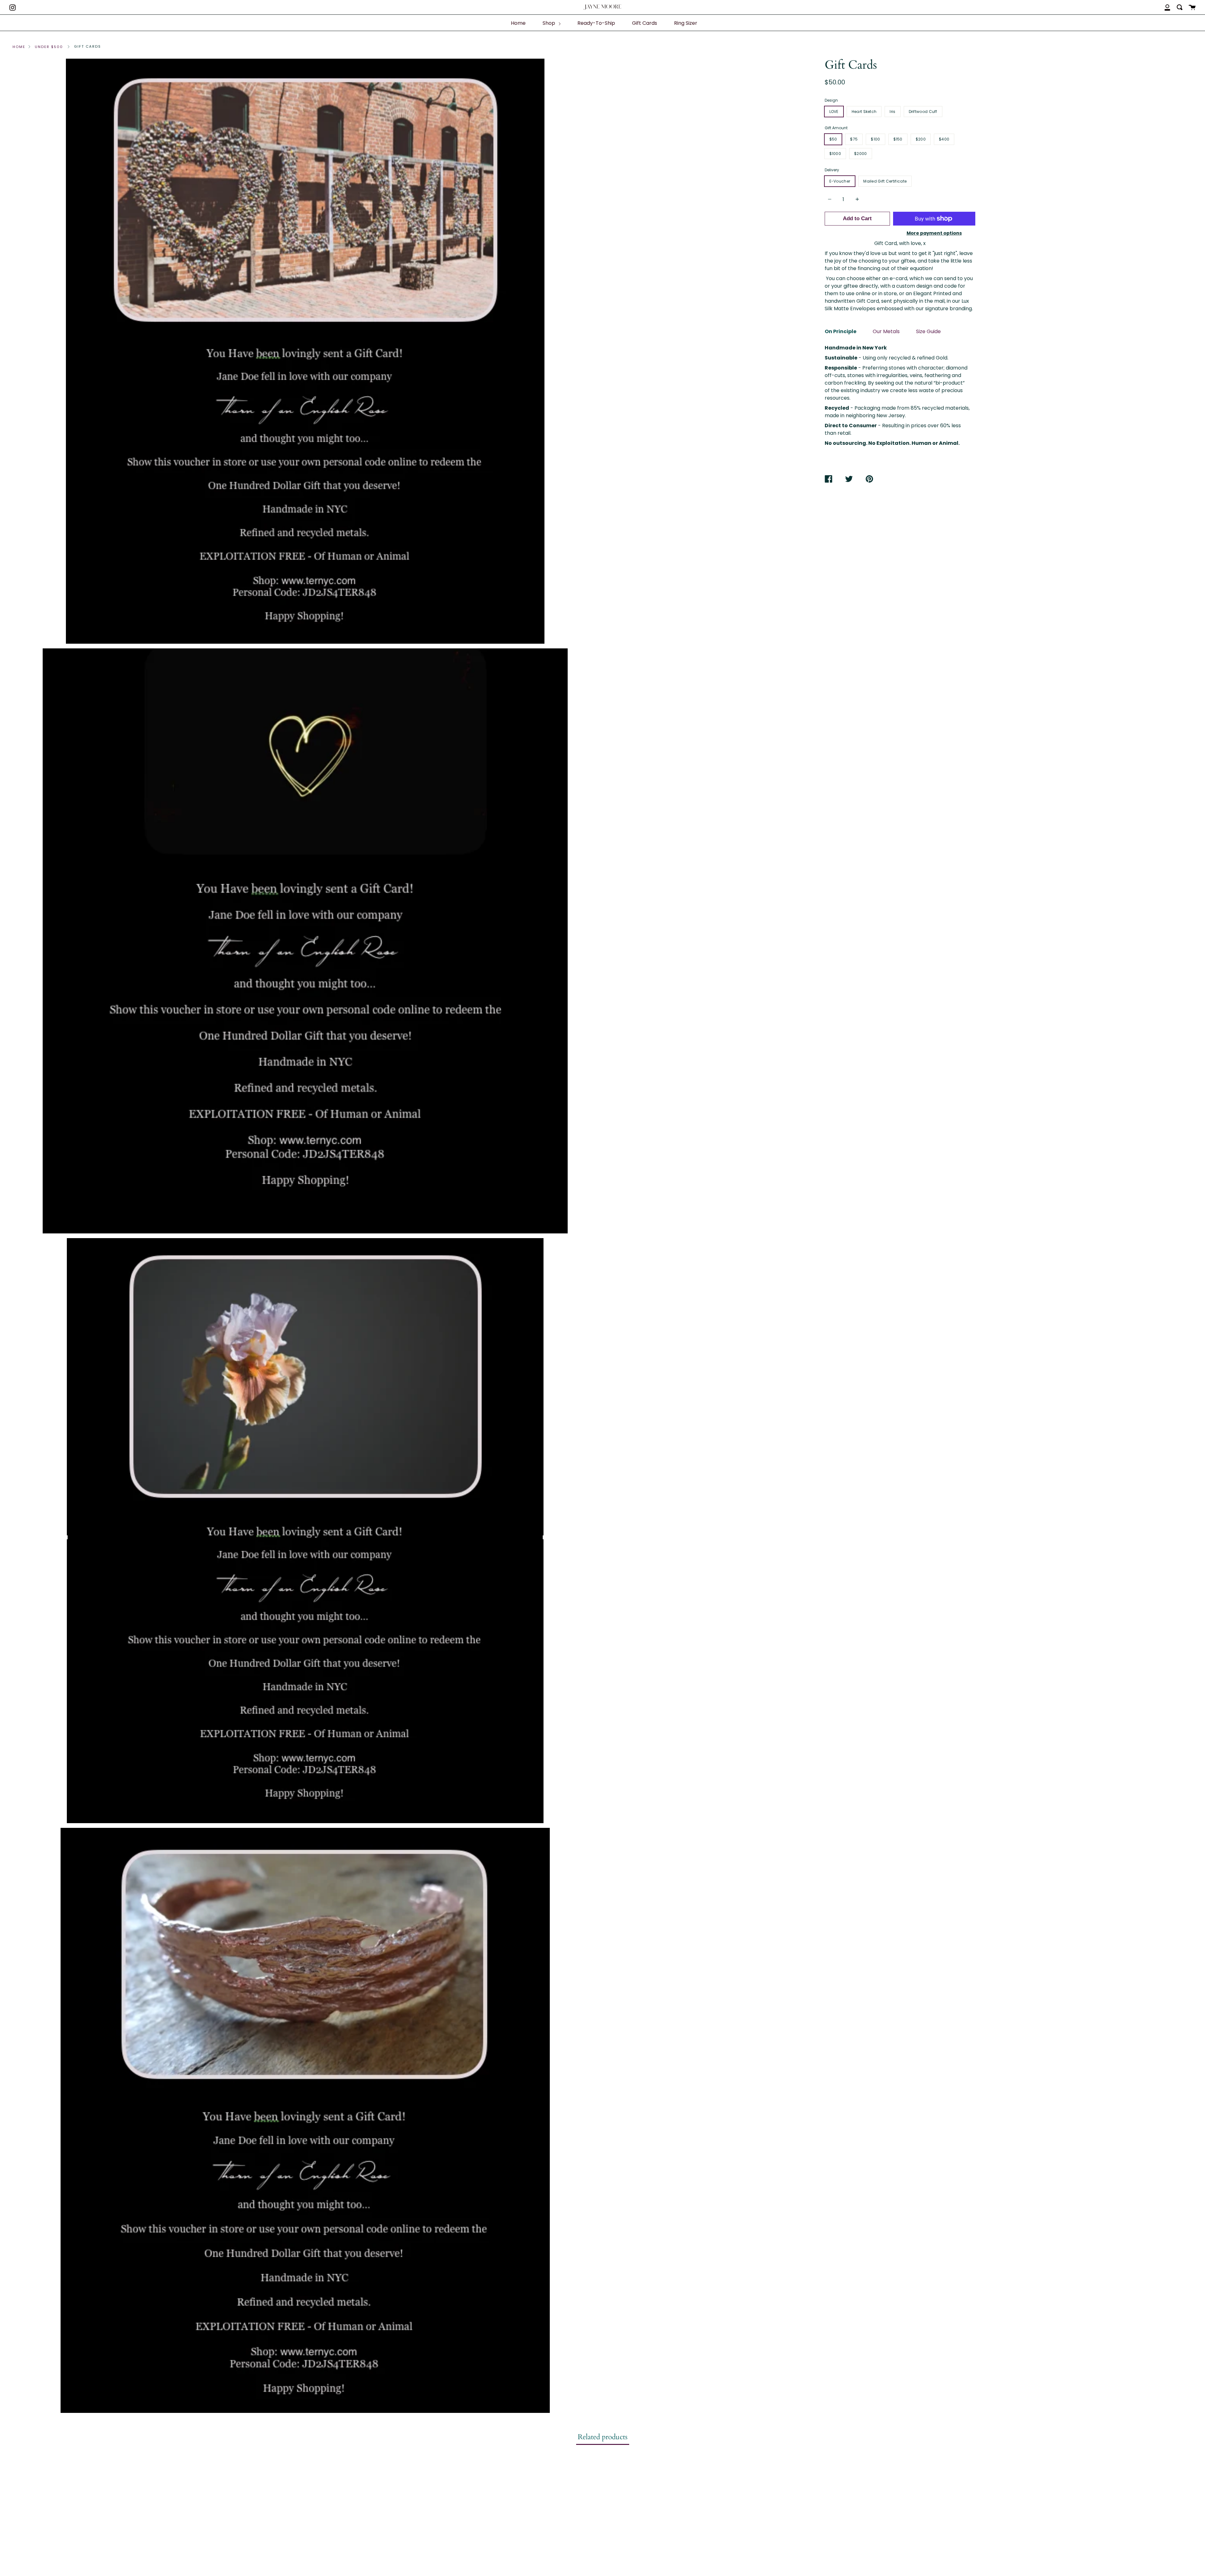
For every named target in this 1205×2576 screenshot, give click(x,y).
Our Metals (886, 331)
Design (831, 100)
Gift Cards (645, 23)
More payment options (934, 233)
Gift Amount (836, 128)
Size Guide (928, 331)
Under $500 (49, 47)
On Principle (841, 331)
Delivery (832, 170)
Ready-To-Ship (596, 23)
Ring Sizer (686, 23)
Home (518, 23)
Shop (549, 23)
